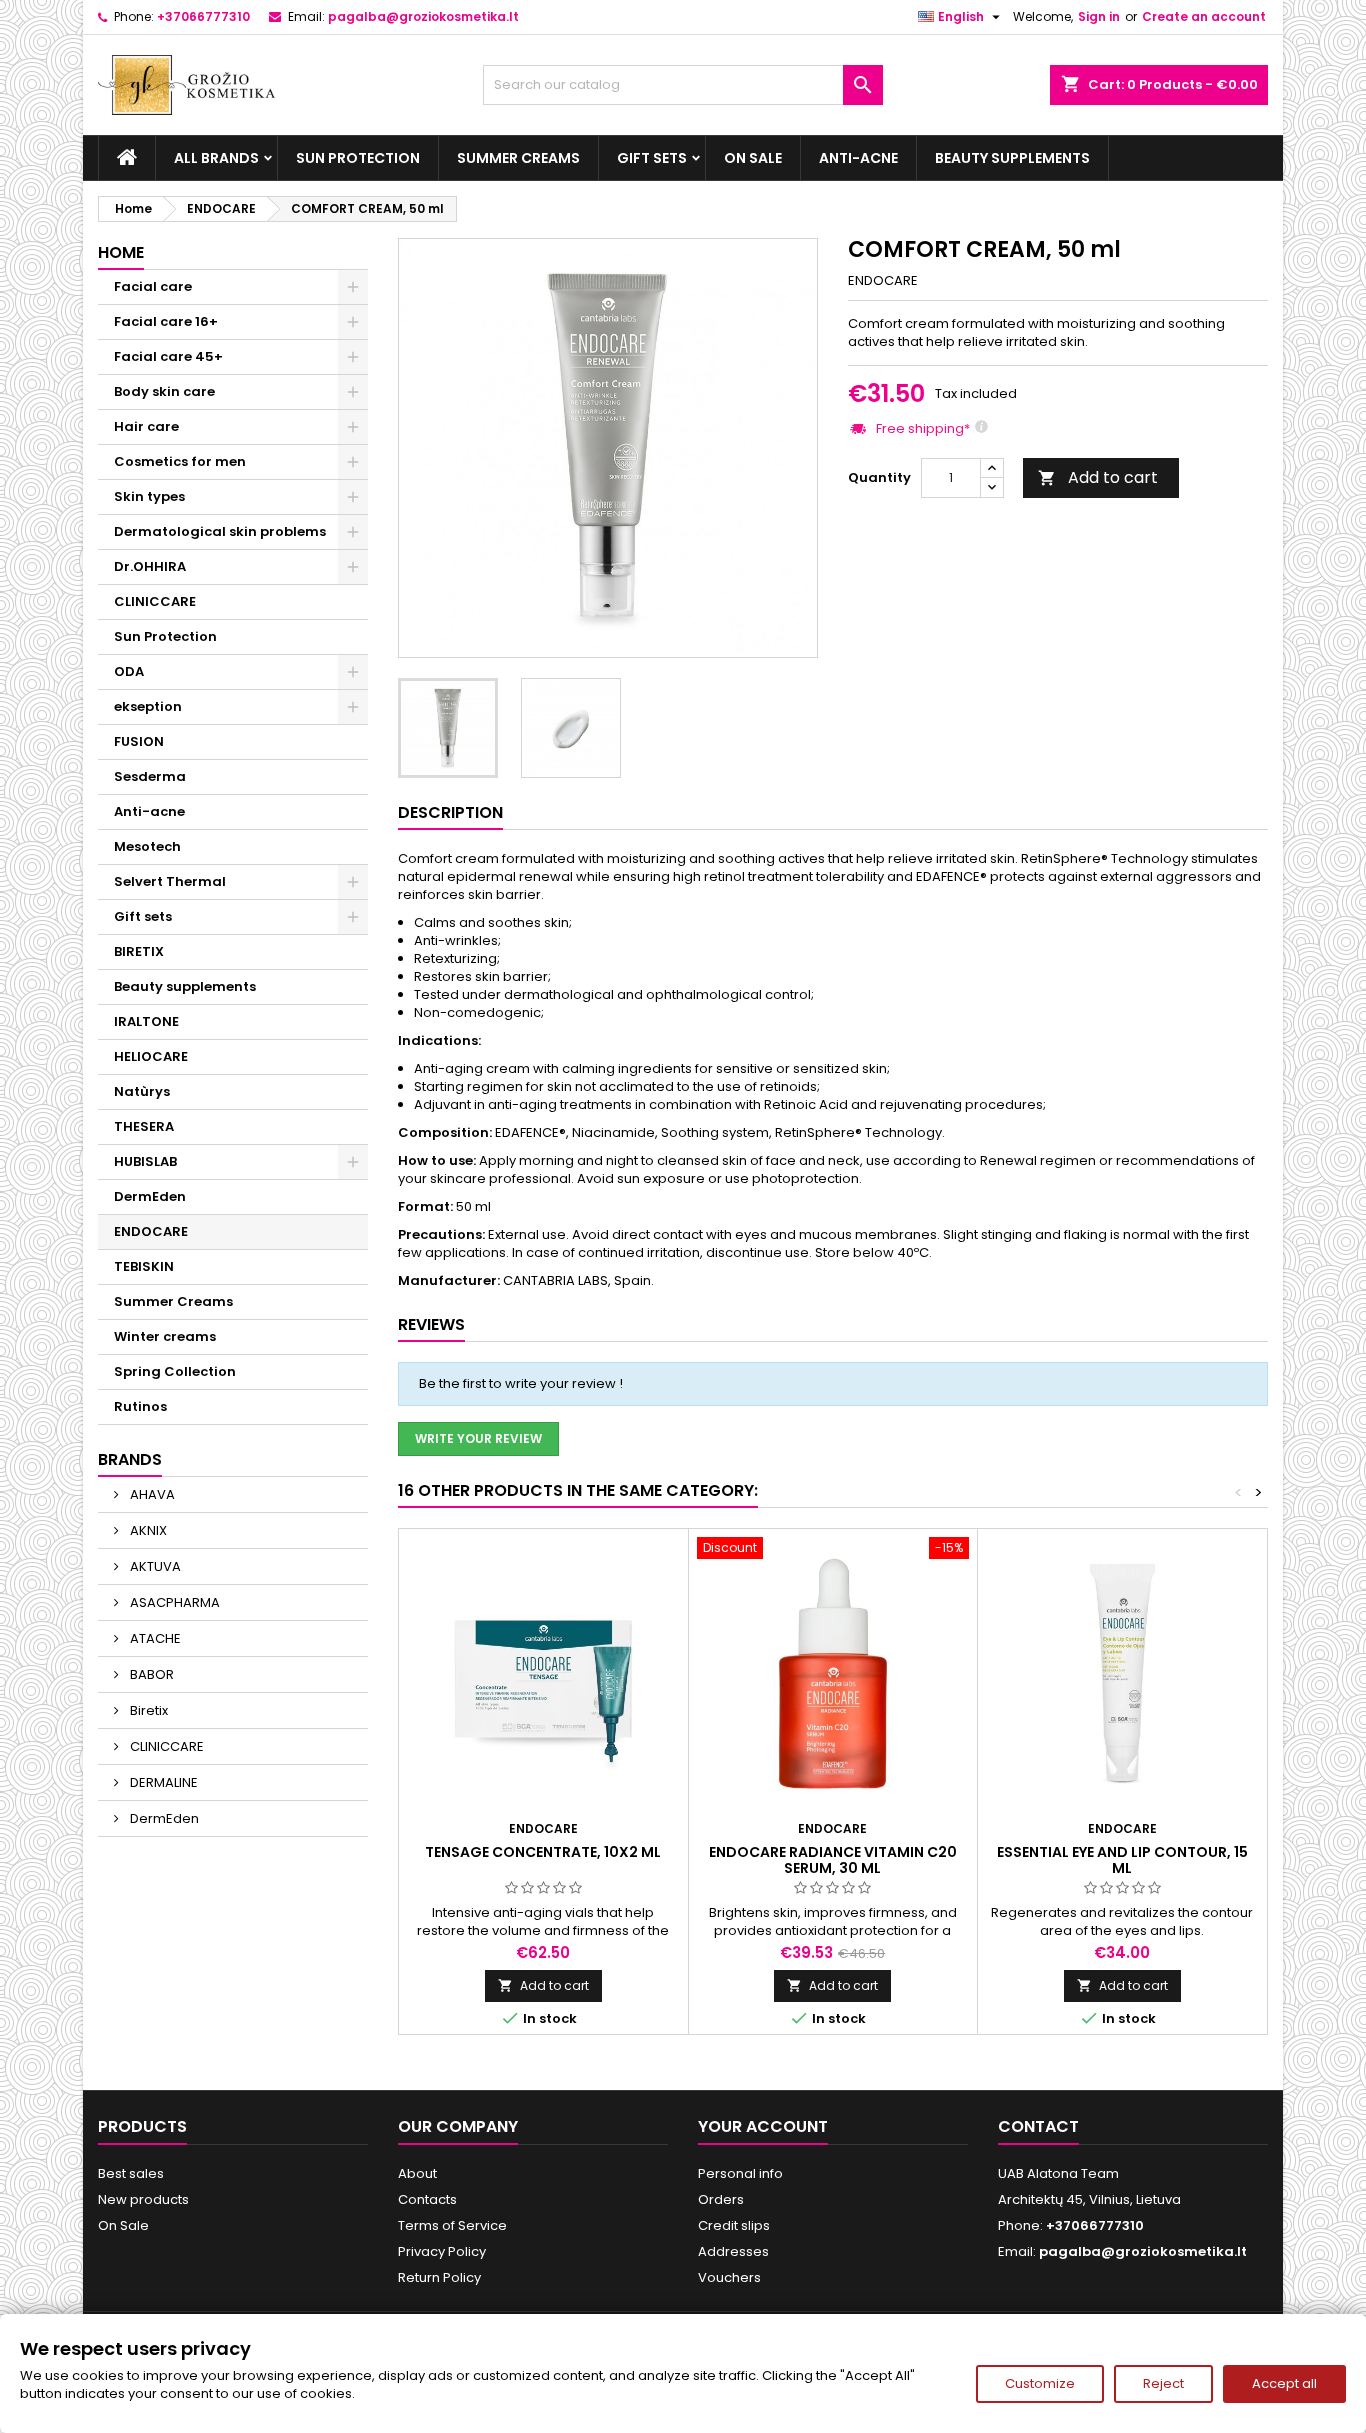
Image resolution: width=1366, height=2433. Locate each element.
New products (143, 2199)
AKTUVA (154, 1566)
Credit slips (734, 2225)
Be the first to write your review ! (521, 1383)
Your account (763, 2126)
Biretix (147, 1710)
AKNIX (147, 1530)
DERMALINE (162, 1782)
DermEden (150, 1196)
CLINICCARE (155, 601)
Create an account (1204, 16)
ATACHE (154, 1638)
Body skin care (164, 391)
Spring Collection (175, 1371)
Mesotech (147, 846)
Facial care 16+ (166, 321)
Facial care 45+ (168, 356)
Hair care (146, 426)
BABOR (150, 1674)
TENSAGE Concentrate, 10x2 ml (543, 1852)
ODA (129, 671)
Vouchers (729, 2277)
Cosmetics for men (180, 461)
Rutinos (140, 1406)
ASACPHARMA (173, 1602)
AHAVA (151, 1494)
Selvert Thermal (170, 881)
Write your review (478, 1438)
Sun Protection (358, 158)
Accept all (1284, 2383)
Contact (1038, 2126)
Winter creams (165, 1336)
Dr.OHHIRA (150, 566)
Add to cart (1098, 477)
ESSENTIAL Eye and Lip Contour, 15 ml (1122, 1860)
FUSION (139, 741)
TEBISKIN (144, 1266)
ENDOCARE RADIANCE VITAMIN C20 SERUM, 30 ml (833, 1860)
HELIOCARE (151, 1056)
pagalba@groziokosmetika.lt (423, 16)
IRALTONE (146, 1021)
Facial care (153, 286)
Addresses (733, 2251)
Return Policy (439, 2277)
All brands (216, 158)
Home (121, 252)
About (417, 2173)
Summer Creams (518, 158)
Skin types (149, 496)
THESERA (144, 1126)
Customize (1040, 2383)
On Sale (753, 158)
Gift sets (652, 158)
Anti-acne (858, 158)
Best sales (131, 2173)
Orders (721, 2199)
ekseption (148, 706)
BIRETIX (139, 951)
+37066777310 (203, 16)
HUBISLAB (145, 1161)
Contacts (427, 2199)
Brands (130, 1459)
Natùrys (142, 1091)
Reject (1163, 2383)
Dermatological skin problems (220, 531)
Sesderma (150, 776)
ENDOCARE (151, 1231)
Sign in (1099, 16)
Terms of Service (452, 2225)
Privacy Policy (442, 2251)
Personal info (740, 2173)
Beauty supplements (1012, 158)
